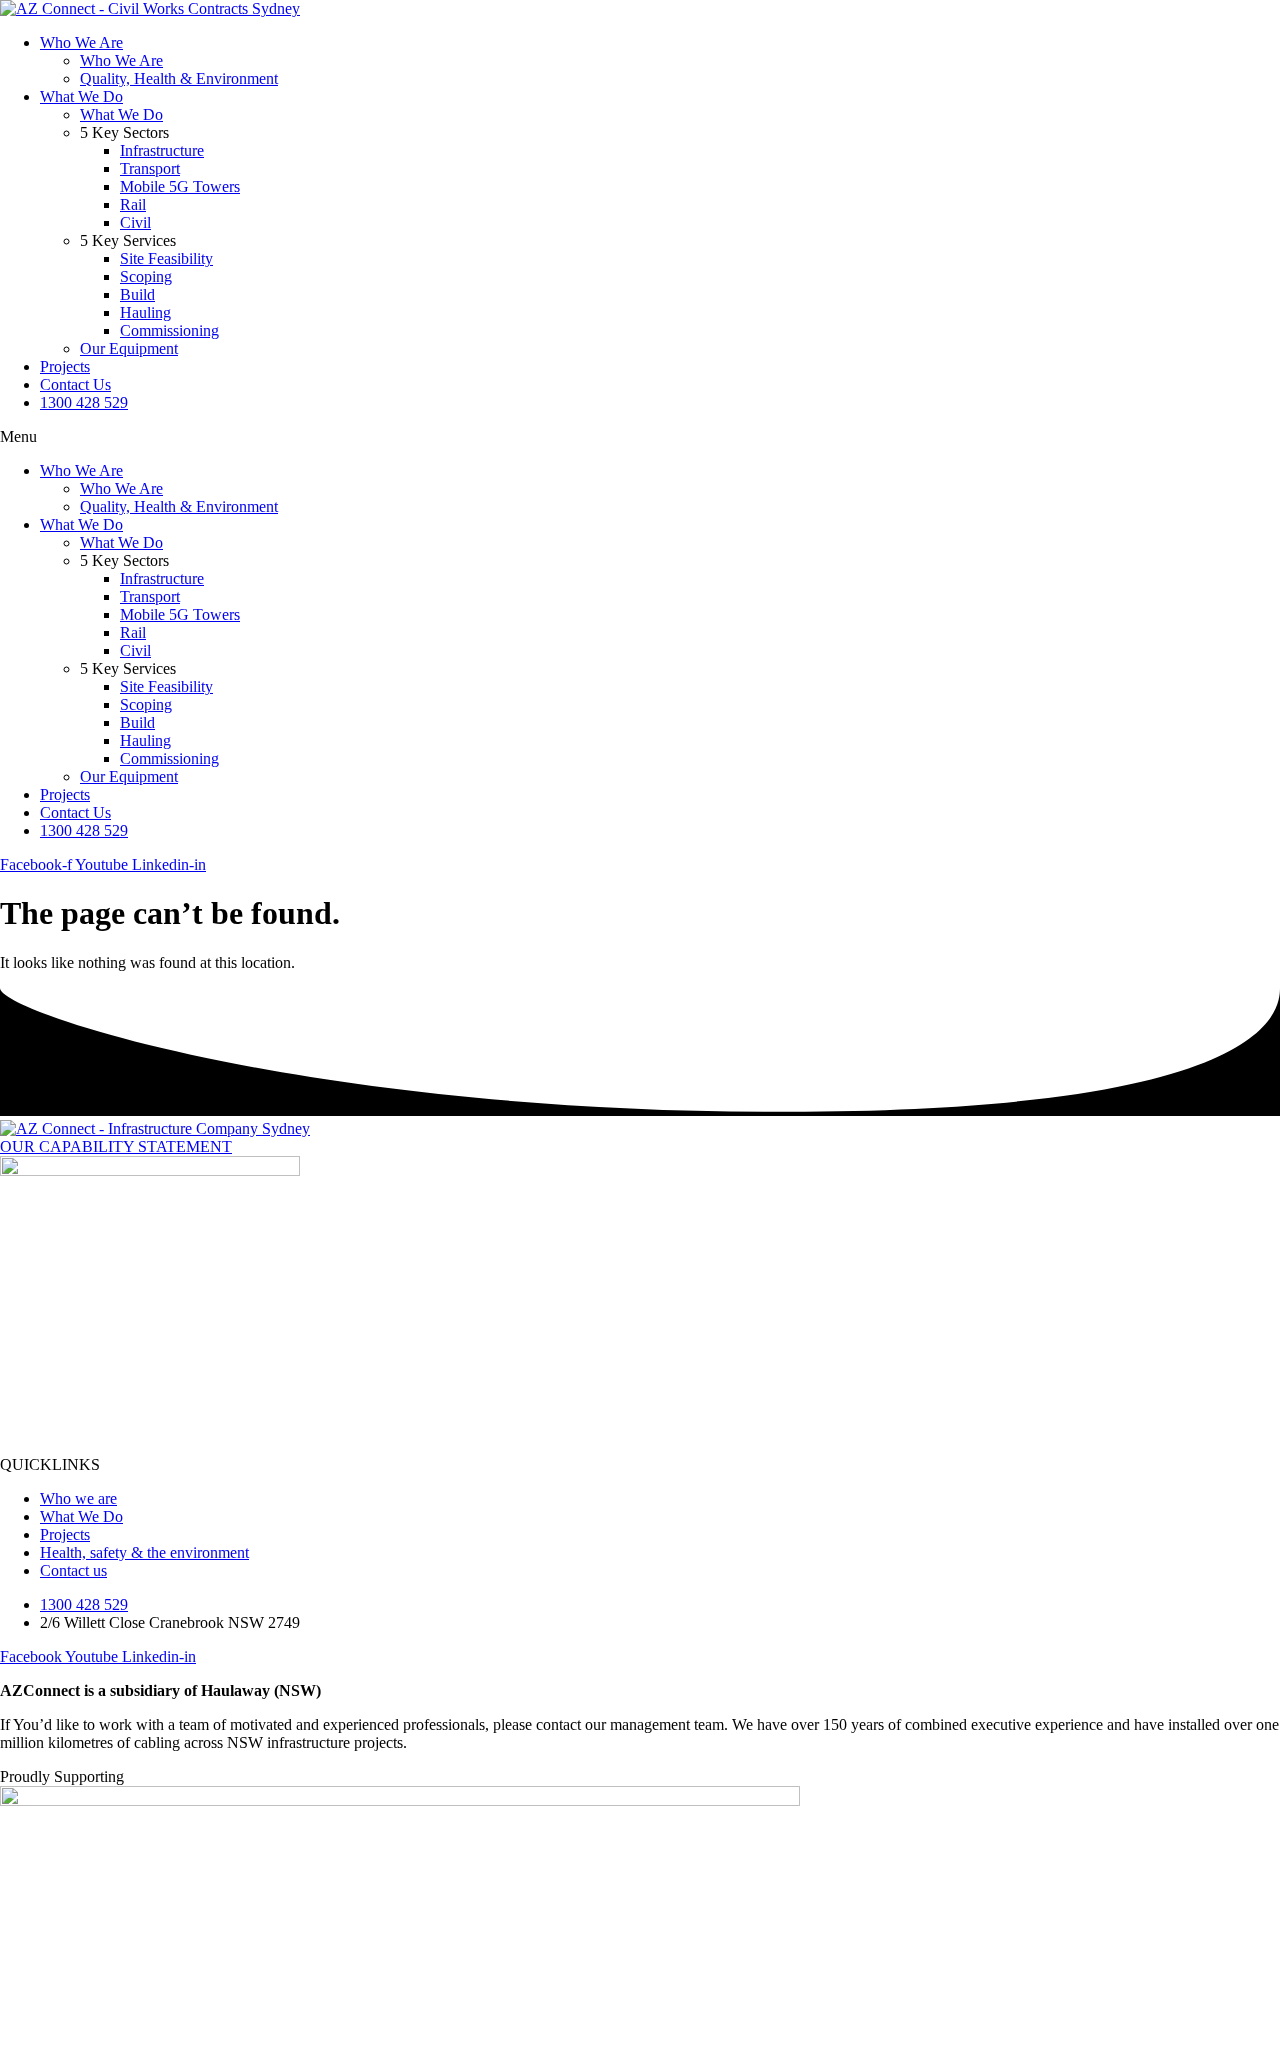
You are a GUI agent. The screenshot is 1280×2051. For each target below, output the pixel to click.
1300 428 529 (84, 402)
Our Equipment (129, 348)
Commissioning (169, 330)
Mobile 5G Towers (180, 186)
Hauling (145, 312)
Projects (65, 366)
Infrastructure (162, 150)
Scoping (146, 276)
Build (137, 294)
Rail (133, 204)
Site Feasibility (166, 258)
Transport (150, 168)
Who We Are (81, 42)
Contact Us (75, 384)
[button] (640, 437)
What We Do (81, 96)
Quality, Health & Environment (179, 78)
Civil (135, 222)
